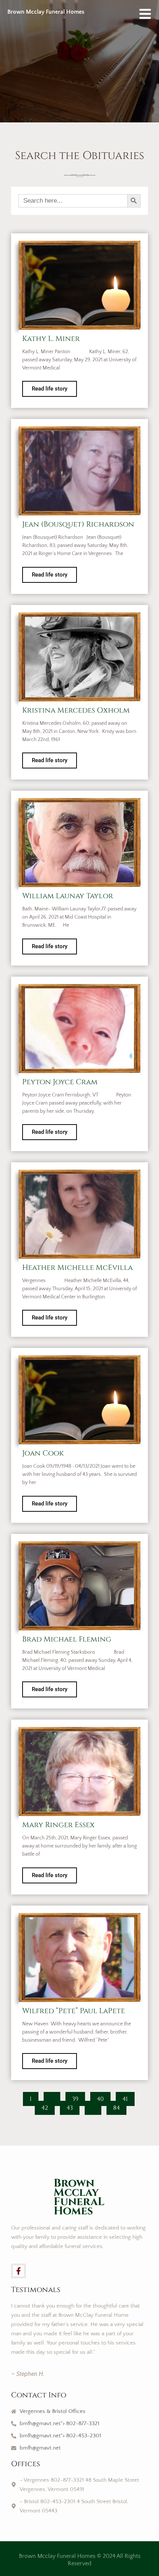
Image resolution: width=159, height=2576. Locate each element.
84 (120, 2106)
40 (104, 2097)
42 (48, 2106)
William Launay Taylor (68, 896)
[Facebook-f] (18, 2271)
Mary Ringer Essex (58, 1825)
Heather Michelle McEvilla (77, 1267)
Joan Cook (43, 1453)
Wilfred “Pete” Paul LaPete (74, 2011)
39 (78, 2097)
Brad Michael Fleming (67, 1639)
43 (73, 2106)
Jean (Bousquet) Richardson (78, 524)
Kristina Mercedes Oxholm (76, 710)
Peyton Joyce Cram (60, 1082)
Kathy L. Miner (51, 339)
